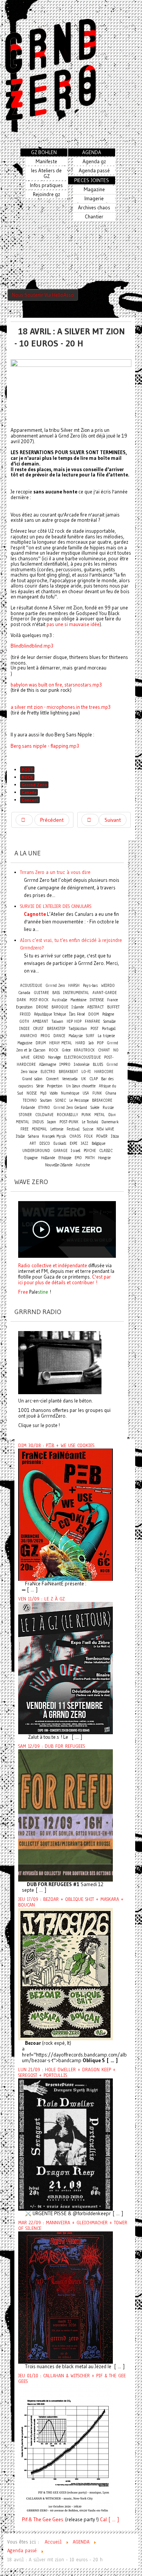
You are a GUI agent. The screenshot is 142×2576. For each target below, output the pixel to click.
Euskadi (60, 1143)
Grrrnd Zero (34, 785)
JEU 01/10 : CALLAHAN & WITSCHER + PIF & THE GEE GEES (72, 2379)
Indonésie (82, 1065)
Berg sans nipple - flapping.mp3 (45, 746)
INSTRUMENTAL (76, 993)
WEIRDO (108, 986)
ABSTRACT (95, 1007)
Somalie (109, 1021)
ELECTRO (48, 1072)
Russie (108, 1108)
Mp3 (43, 1093)
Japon (51, 1122)
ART (33, 1143)
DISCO (45, 1143)
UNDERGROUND (36, 1151)
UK (83, 1079)
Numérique (70, 1093)
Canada (29, 792)
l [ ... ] (112, 2520)
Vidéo (54, 1093)
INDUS (38, 1122)
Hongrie (104, 1158)
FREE (24, 1129)
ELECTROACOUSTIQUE (82, 1057)
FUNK (97, 1093)
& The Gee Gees (45, 2520)
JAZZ (84, 1143)
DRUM (41, 1043)
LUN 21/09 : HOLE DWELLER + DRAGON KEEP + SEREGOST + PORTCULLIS (67, 2073)
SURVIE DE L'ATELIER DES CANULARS (56, 906)
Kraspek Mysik (54, 1136)
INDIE (24, 1029)
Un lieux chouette (81, 1086)
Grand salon (32, 1079)
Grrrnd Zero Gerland (70, 1108)
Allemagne (48, 1065)
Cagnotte (35, 914)
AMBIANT (40, 1021)
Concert (30, 800)
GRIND (39, 1057)
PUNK (86, 1115)
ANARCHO (29, 1036)
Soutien (46, 1100)
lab (91, 1043)
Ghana (111, 1093)
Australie (59, 1000)
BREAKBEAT (68, 1072)
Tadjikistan (78, 1029)
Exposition (24, 1007)
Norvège (54, 1057)
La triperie (106, 1036)
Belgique (98, 1143)
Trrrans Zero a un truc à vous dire (55, 872)
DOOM (94, 1014)
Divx (112, 1115)
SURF (90, 1036)
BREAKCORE (102, 1100)
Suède (95, 1108)
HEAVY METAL (61, 1043)
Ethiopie (65, 1158)
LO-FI (86, 1072)
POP (100, 1043)
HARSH (74, 986)
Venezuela (70, 1079)
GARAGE (60, 1151)
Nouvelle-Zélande (59, 1165)
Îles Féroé (77, 1014)
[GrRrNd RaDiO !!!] (60, 1362)
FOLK (88, 1136)
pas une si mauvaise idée (73, 624)
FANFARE (92, 1021)
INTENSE (97, 1000)
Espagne (31, 1158)
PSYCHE (90, 1151)
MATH (90, 1158)
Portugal (109, 1029)
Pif (25, 2520)
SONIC (61, 1100)
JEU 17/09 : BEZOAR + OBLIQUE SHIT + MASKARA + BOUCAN (71, 1902)
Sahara (34, 1136)
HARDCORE (104, 1072)
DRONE (42, 1007)
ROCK (27, 777)
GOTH (24, 1021)
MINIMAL (39, 1129)
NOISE (32, 1093)
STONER (25, 1115)
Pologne (108, 1014)
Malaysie (76, 1036)
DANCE (59, 1036)
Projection (55, 1086)
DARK (21, 1000)
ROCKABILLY (67, 1115)
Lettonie (57, 1129)
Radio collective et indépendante (53, 1265)
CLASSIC (106, 1151)
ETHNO (44, 1108)
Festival (73, 1129)
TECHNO (30, 1100)
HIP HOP (74, 1021)
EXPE (73, 1143)
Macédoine (78, 1000)
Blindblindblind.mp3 (32, 646)
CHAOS (75, 1136)
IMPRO (65, 1065)
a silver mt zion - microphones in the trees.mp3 (61, 707)
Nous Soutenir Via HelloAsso (43, 295)
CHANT (104, 1050)
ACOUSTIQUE (31, 986)
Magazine (25, 1043)
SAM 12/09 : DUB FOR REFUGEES (51, 1746)
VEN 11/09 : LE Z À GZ (41, 1599)
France (112, 1000)
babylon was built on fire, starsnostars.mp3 (56, 685)
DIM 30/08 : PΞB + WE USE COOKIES (56, 1446)
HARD (80, 1043)
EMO (78, 1158)
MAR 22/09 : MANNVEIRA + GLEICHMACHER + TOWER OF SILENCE (73, 2226)
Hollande (48, 1158)
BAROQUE (60, 1007)
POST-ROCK (39, 1000)
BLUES (98, 1065)
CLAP (94, 1079)
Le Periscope (79, 1100)
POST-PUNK (69, 1122)
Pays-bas (90, 986)
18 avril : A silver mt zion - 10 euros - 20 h (70, 337)
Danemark (110, 1122)
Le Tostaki (90, 1122)
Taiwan (57, 1021)
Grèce (66, 1050)
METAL (100, 1115)
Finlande (28, 1108)
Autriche (83, 1165)
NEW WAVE (105, 1129)
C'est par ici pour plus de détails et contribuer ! (65, 1279)
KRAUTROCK (84, 1050)
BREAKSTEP (56, 1029)
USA (86, 1093)
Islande (78, 1007)
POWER (102, 1136)
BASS (56, 993)
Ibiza (115, 1136)
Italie (20, 1136)
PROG (45, 1036)
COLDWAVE (44, 1115)
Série (40, 1086)
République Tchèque (50, 1014)
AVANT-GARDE (105, 993)
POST (27, 769)
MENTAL (23, 1122)
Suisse (88, 1129)
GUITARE (41, 993)
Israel (76, 1151)
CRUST (38, 1029)
